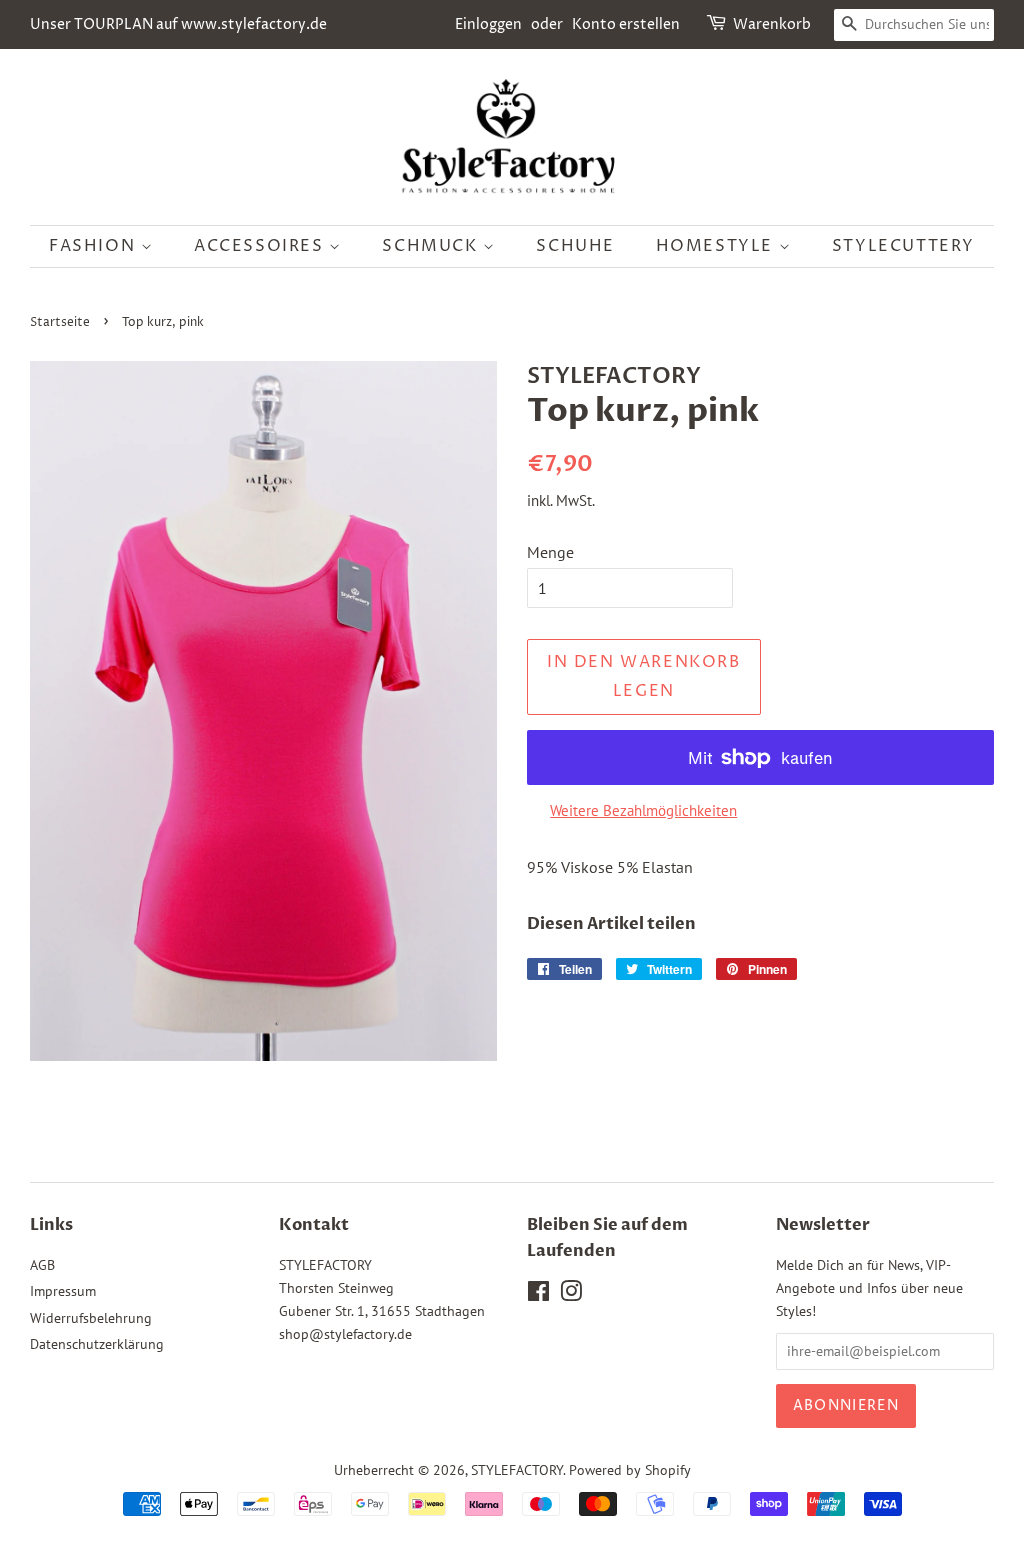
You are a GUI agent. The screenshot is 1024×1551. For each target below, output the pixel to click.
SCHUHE (575, 246)
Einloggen (488, 24)
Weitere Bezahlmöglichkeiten (643, 810)
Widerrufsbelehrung (91, 1318)
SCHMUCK (432, 246)
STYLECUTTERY (903, 246)
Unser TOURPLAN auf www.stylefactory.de (178, 24)
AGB (42, 1265)
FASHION (95, 246)
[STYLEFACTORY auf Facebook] (538, 1295)
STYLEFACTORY (517, 1470)
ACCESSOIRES (261, 246)
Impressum (63, 1291)
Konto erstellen (626, 24)
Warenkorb (772, 24)
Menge (550, 552)
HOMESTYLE (717, 246)
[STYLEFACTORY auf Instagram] (571, 1295)
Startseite (60, 322)
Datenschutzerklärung (97, 1344)
